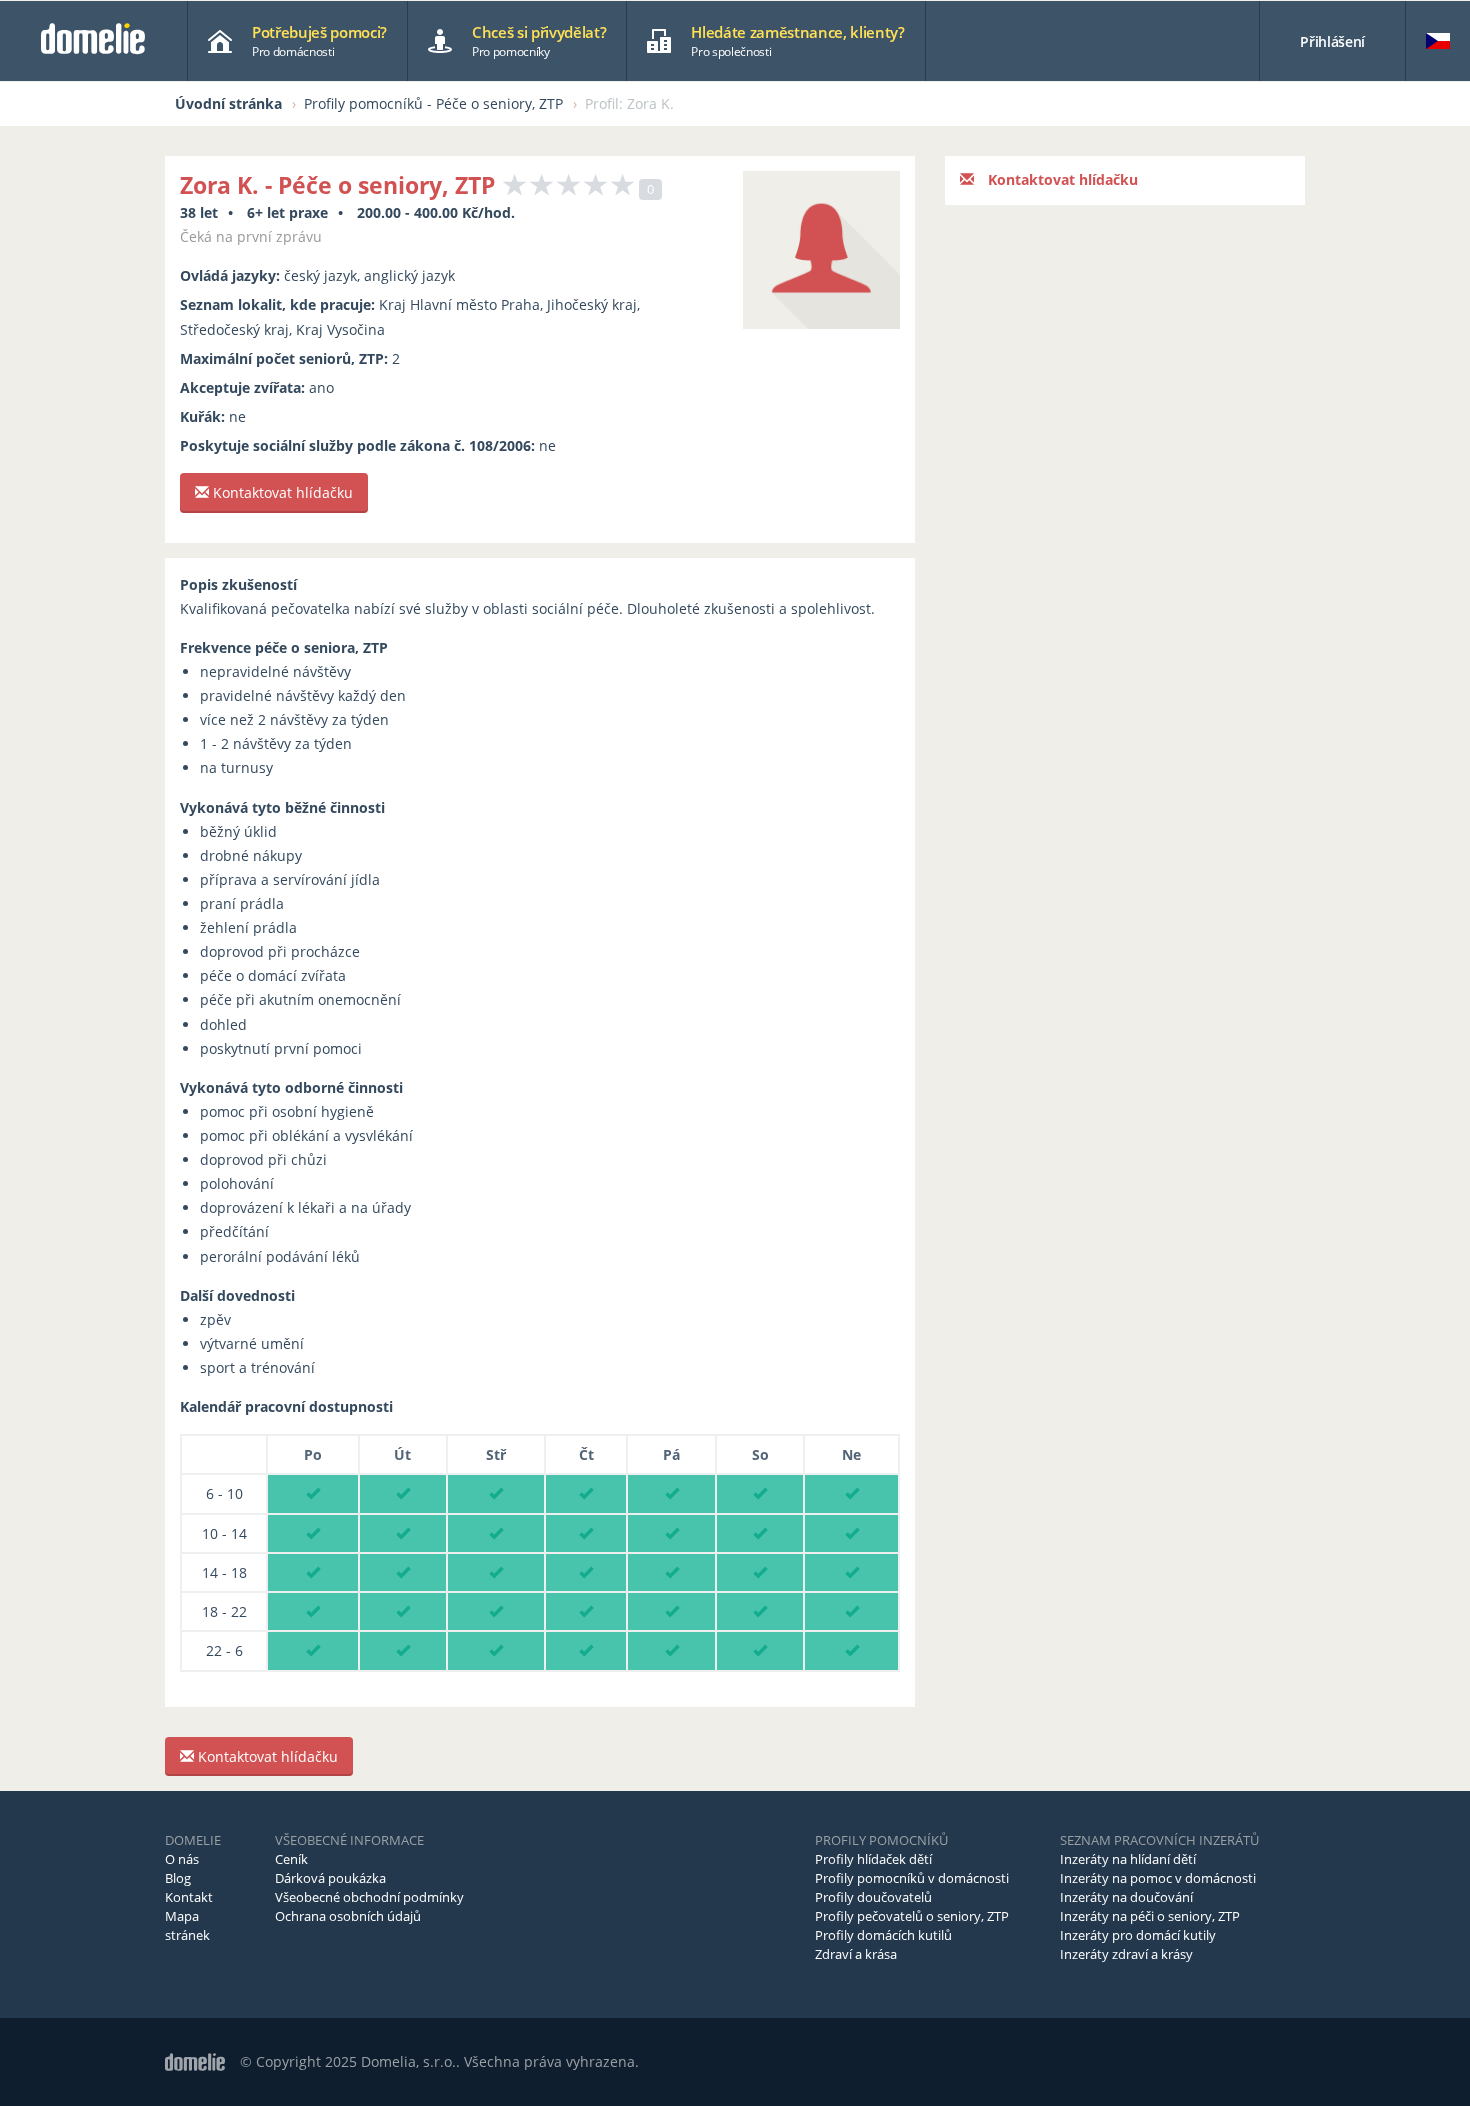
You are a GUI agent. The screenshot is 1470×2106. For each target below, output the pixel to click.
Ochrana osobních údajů (348, 1916)
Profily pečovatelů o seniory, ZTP (912, 1916)
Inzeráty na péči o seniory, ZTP (1150, 1916)
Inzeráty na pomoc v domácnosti (1158, 1878)
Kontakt (189, 1897)
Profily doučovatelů (873, 1897)
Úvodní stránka (228, 103)
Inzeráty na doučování (1126, 1897)
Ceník (291, 1859)
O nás (182, 1859)
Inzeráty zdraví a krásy (1126, 1954)
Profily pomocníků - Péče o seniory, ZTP (433, 103)
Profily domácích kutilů (883, 1935)
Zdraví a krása (856, 1954)
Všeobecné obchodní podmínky (369, 1897)
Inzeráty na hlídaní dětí (1128, 1859)
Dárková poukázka (330, 1878)
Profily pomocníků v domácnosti (912, 1878)
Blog (178, 1878)
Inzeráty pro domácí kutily (1138, 1935)
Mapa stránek (187, 1925)
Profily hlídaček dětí (873, 1859)
